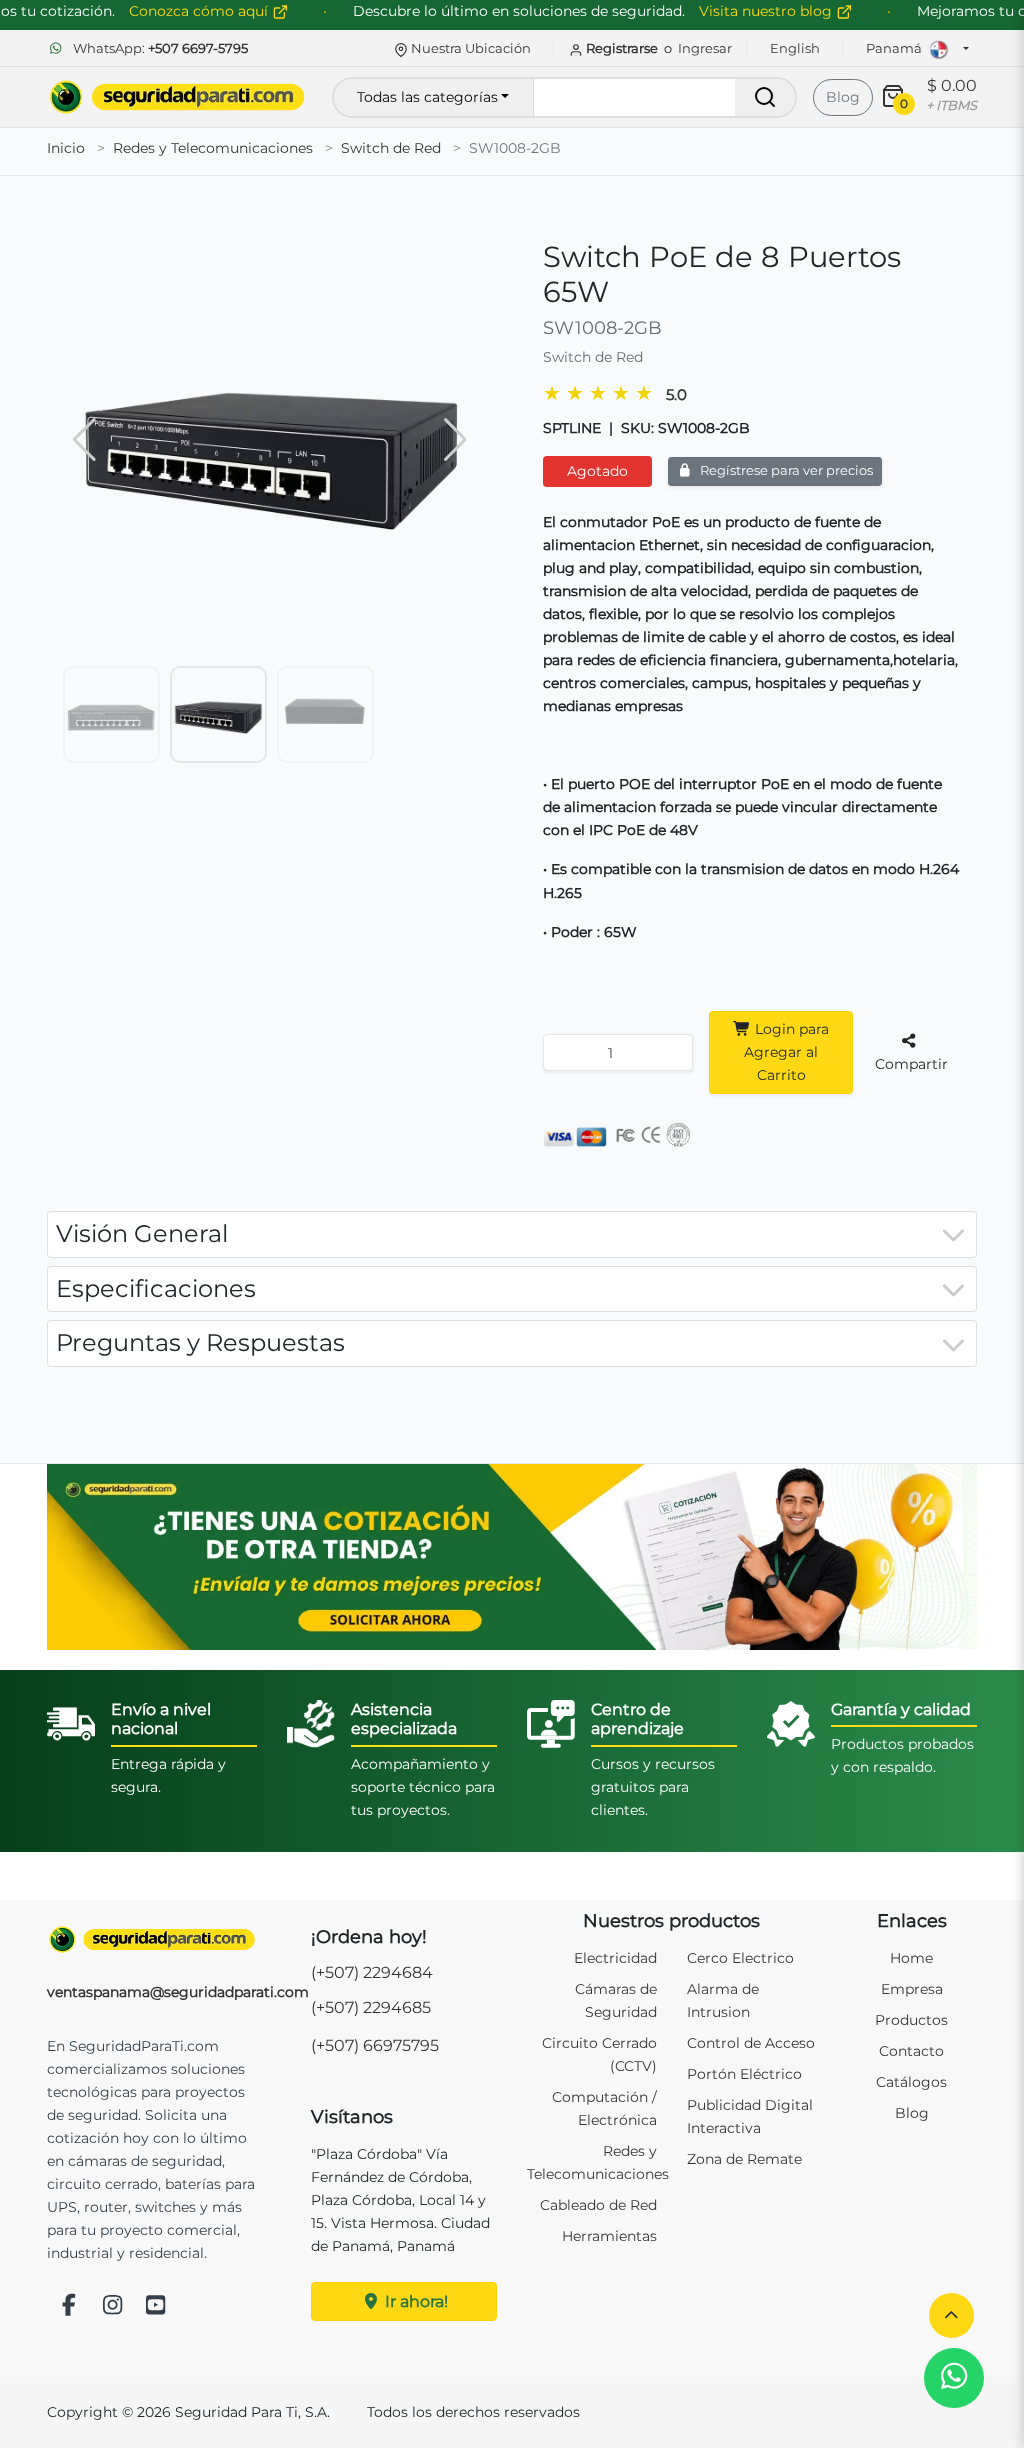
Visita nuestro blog (767, 11)
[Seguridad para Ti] (152, 1939)
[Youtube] (156, 2306)
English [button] (795, 48)
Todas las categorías (427, 97)
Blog (843, 97)
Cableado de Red (598, 2205)
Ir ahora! (414, 2301)
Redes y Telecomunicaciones (213, 148)
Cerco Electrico (740, 1958)
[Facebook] (69, 2306)
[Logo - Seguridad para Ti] (177, 97)
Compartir (911, 1064)
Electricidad (615, 1958)
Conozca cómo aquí (200, 11)
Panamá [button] (895, 48)
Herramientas (609, 2236)
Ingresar (705, 48)
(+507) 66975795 (375, 2045)
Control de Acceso (751, 2043)
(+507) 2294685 (371, 2007)
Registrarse (622, 48)
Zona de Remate (744, 2159)
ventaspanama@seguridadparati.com (178, 1992)
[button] (951, 2315)
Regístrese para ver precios (785, 470)
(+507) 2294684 (372, 1972)
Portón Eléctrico (744, 2074)
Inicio (66, 148)
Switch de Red (391, 148)
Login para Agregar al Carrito (786, 1052)
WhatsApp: (159, 48)
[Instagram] (113, 2306)
